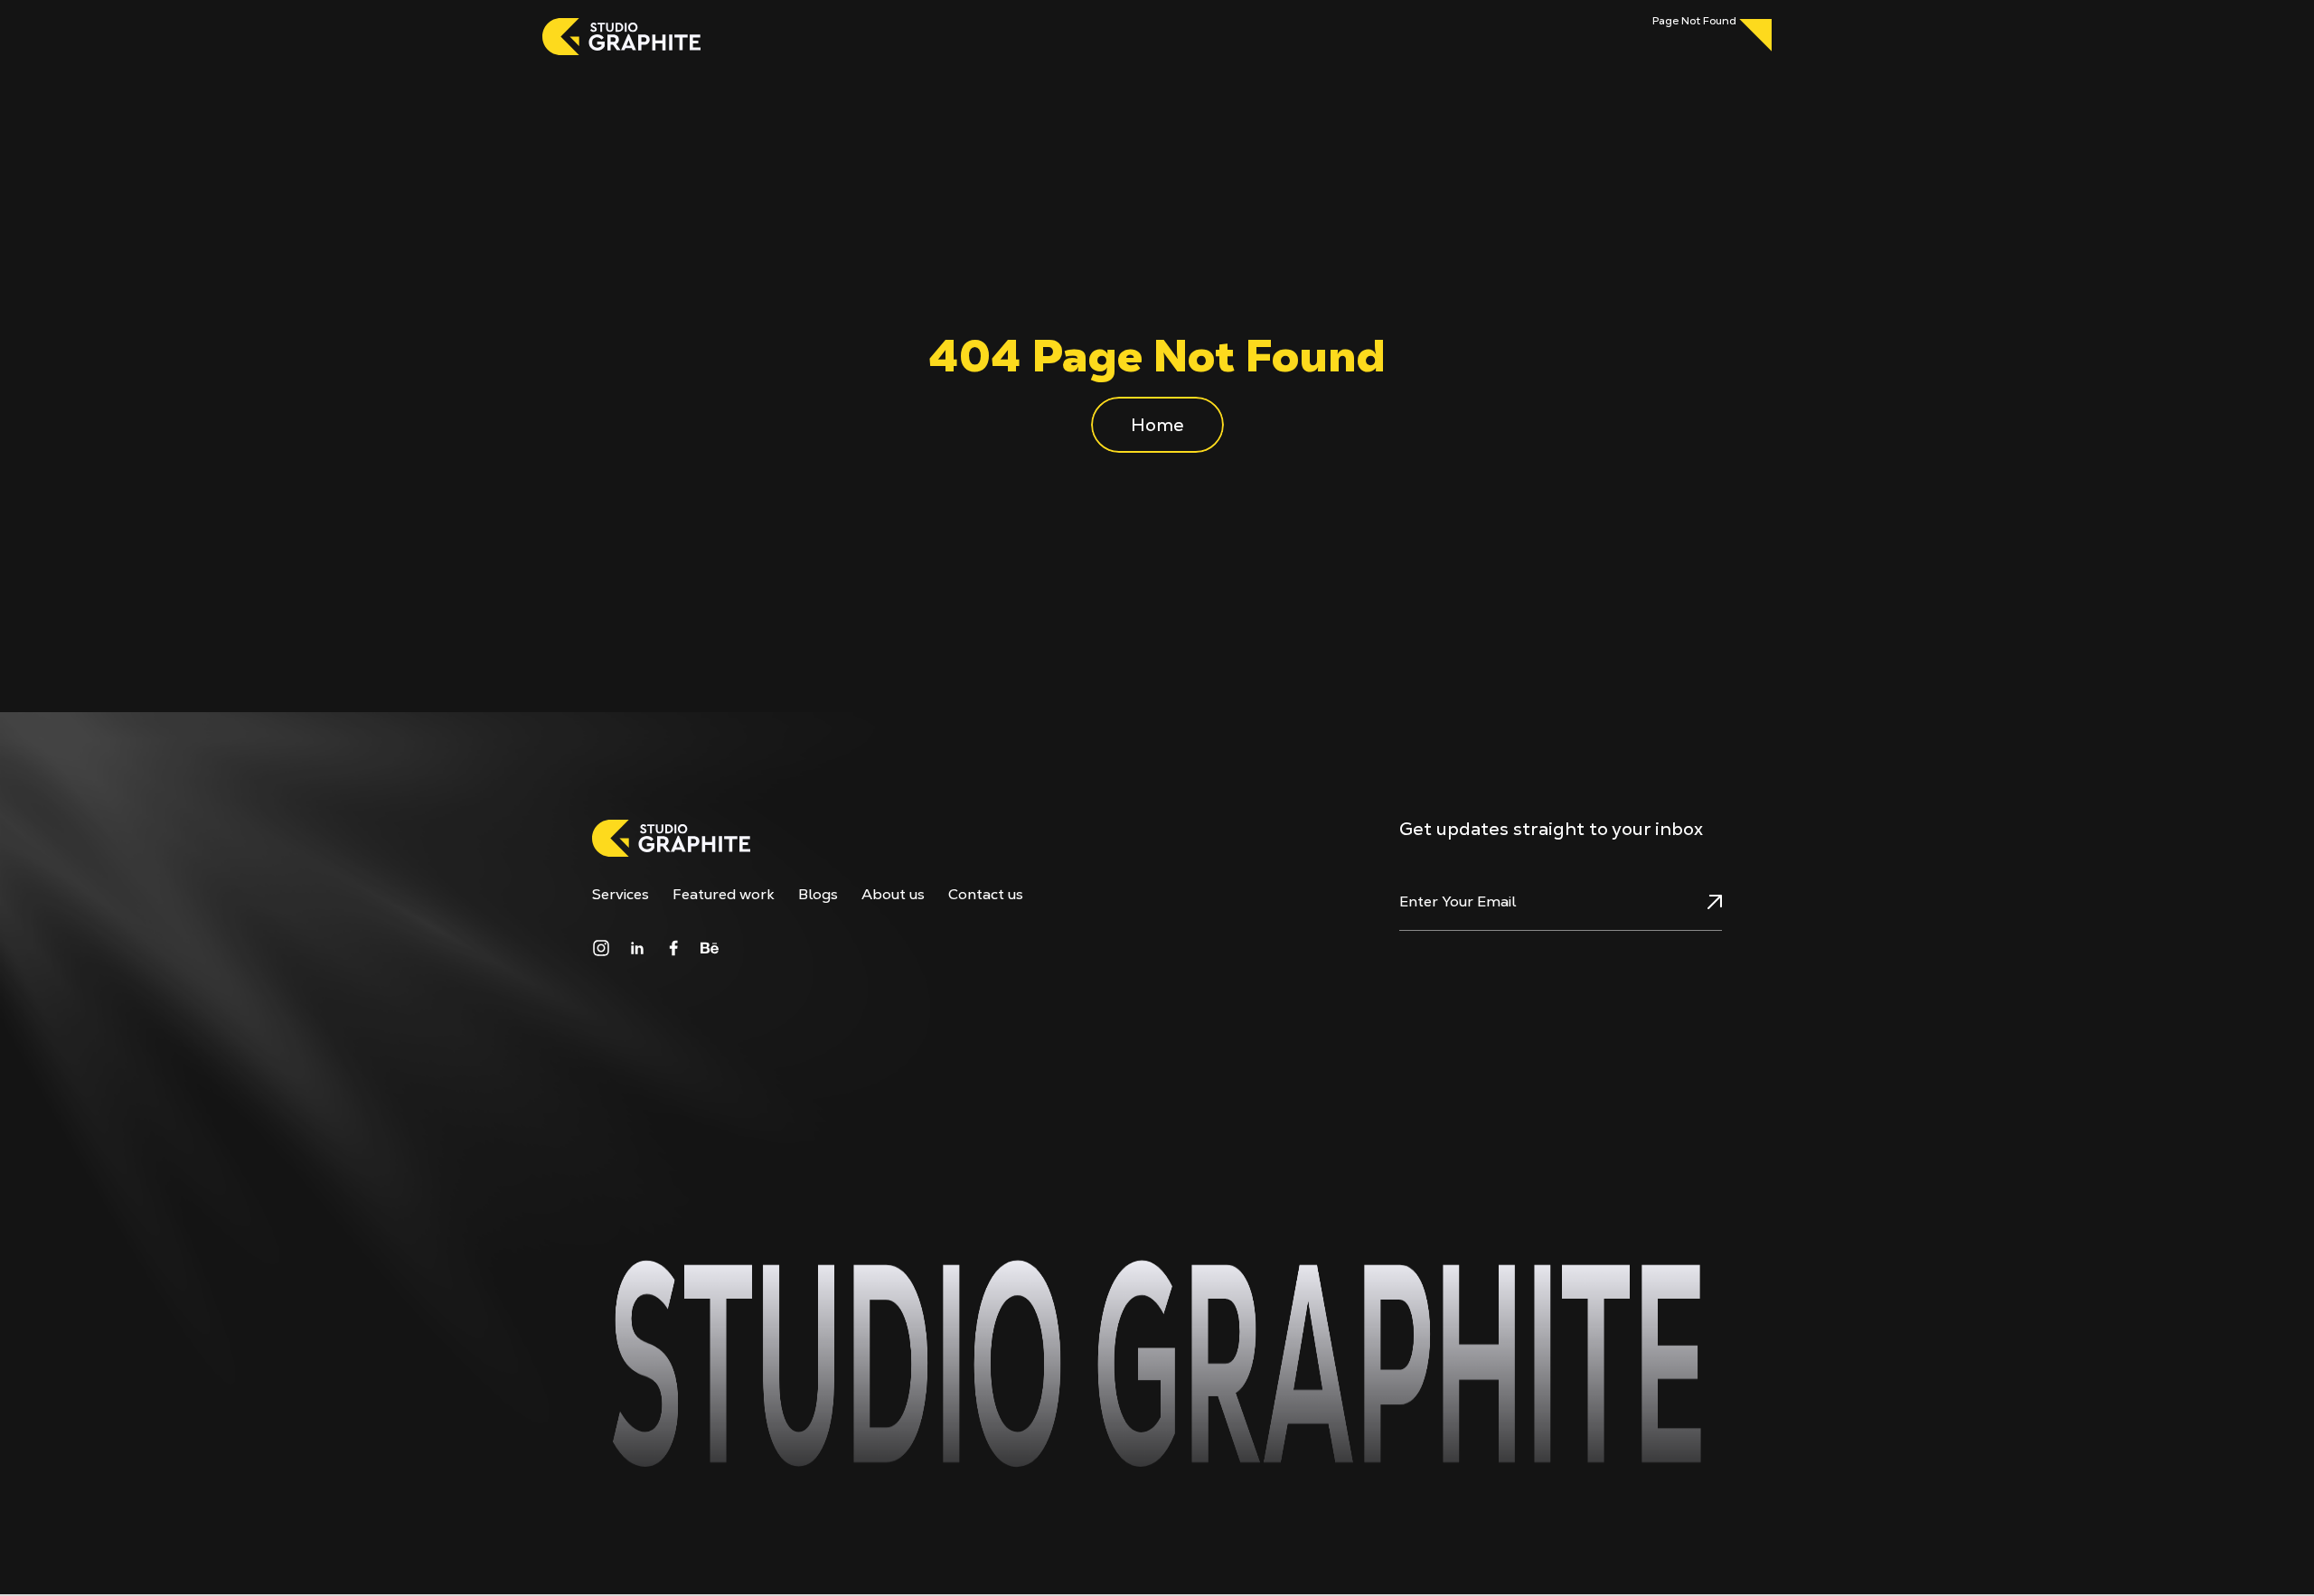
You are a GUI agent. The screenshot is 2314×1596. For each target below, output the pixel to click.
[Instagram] (601, 948)
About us (893, 895)
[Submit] (1693, 902)
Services (621, 895)
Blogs (818, 895)
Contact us (986, 895)
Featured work (724, 895)
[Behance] (710, 948)
